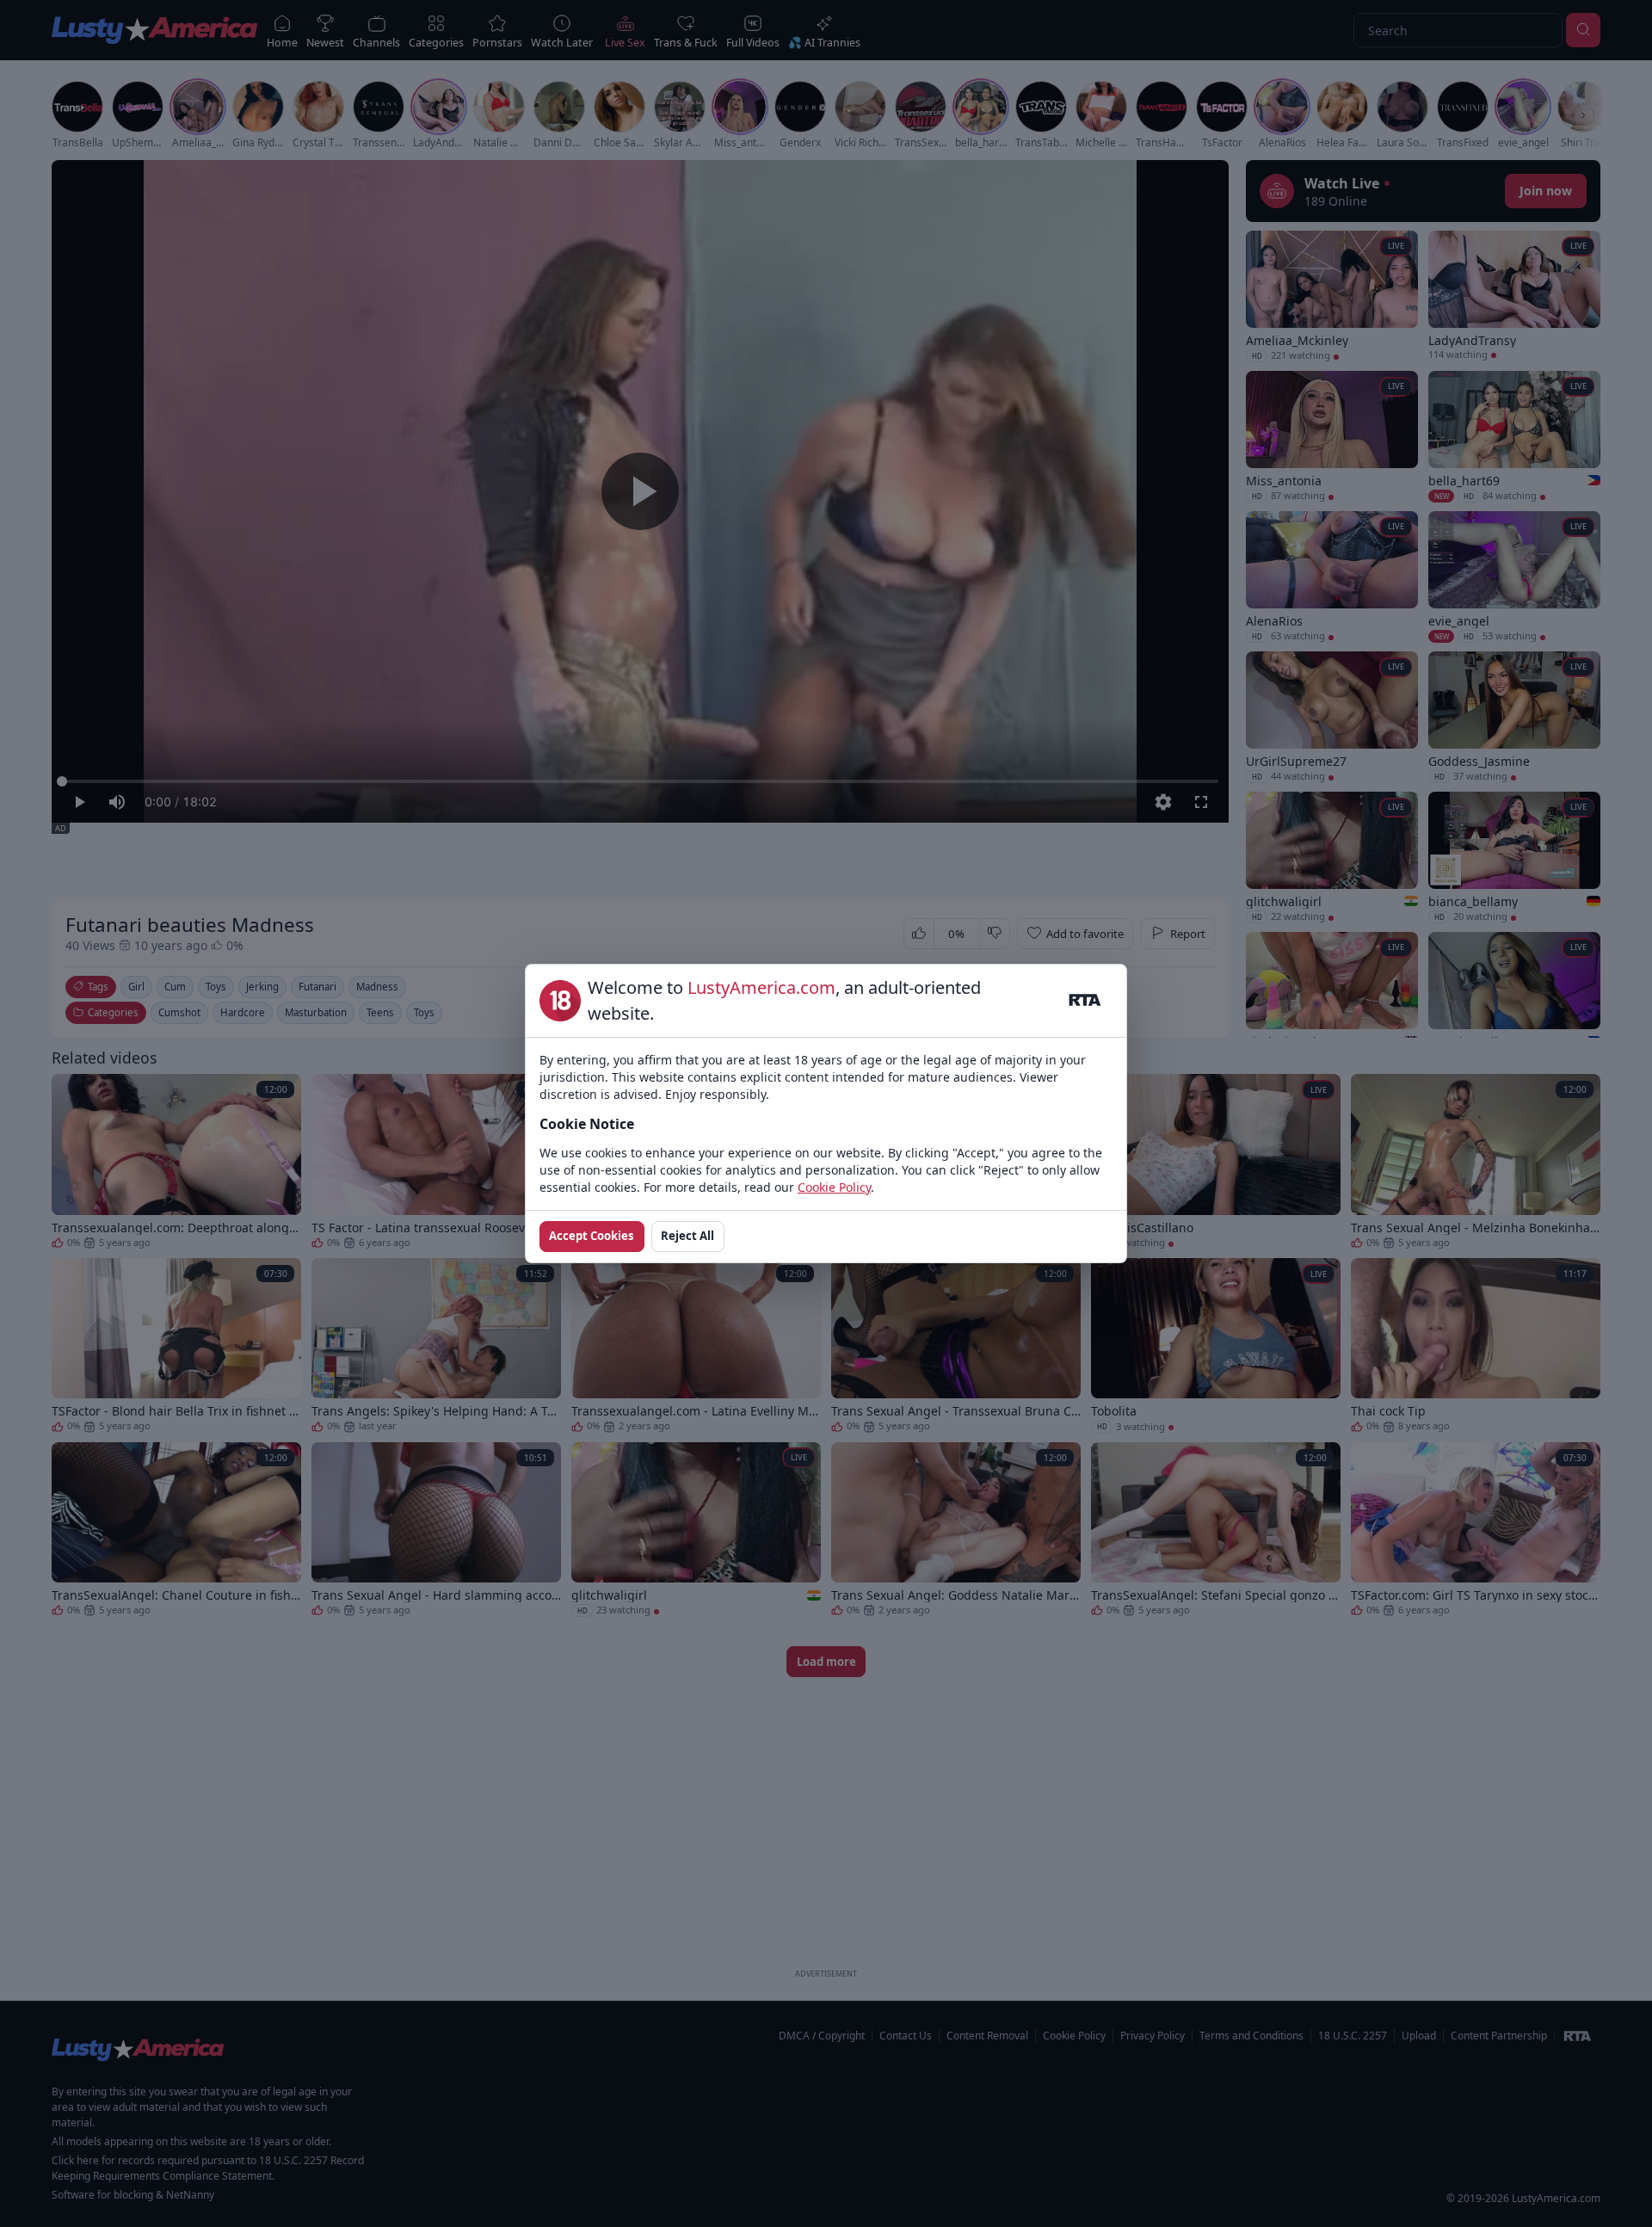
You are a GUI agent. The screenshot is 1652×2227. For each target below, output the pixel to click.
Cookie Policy (834, 1187)
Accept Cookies (592, 1236)
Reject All (687, 1236)
